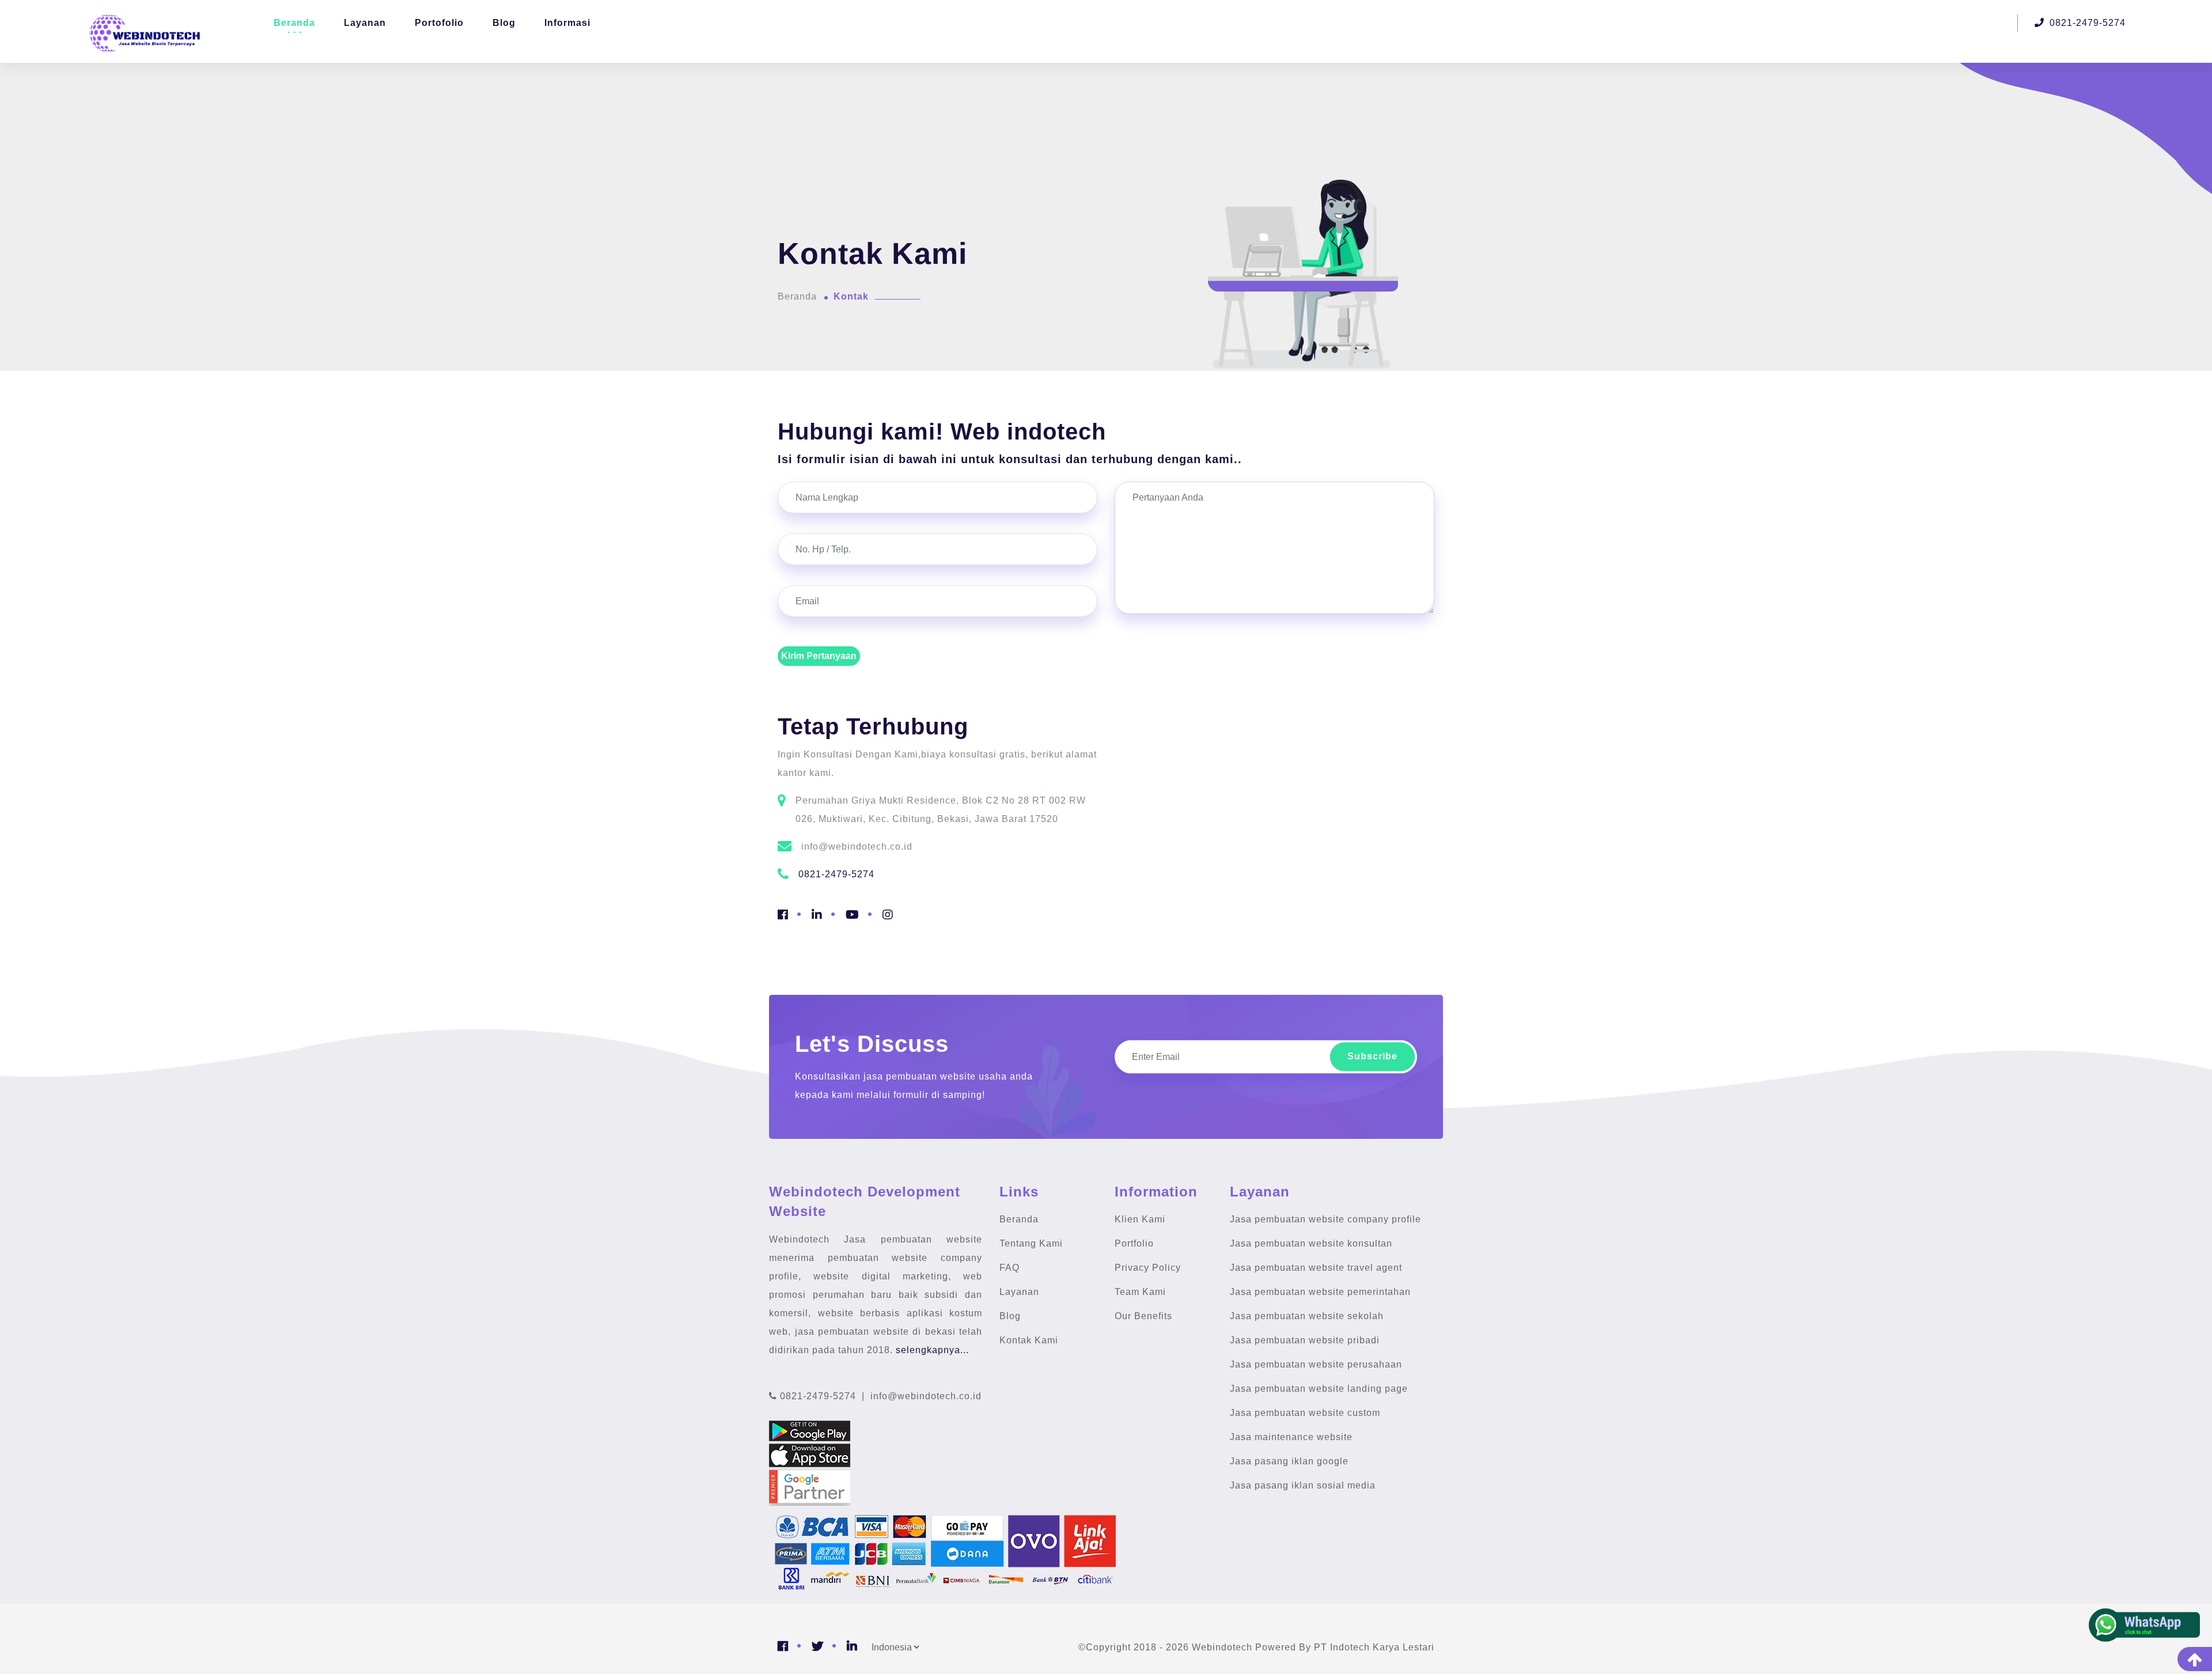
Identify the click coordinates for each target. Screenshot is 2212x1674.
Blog (504, 23)
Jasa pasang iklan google (1289, 1461)
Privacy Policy (1148, 1268)
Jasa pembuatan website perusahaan (1316, 1364)
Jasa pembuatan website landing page (1319, 1389)
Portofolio (439, 23)
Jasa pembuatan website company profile (1325, 1219)
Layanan (365, 23)
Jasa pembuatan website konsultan (1311, 1243)
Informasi (567, 23)
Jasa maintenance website (1291, 1437)
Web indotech (1028, 431)
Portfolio (1134, 1243)
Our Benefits (1143, 1316)
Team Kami (1140, 1292)
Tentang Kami (1031, 1243)
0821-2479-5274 (2086, 23)
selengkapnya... (932, 1350)
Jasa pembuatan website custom (1305, 1413)
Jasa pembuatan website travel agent (1316, 1268)
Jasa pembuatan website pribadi (1305, 1340)
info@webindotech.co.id (925, 1396)
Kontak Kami (1029, 1340)
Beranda (294, 23)
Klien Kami (1140, 1219)
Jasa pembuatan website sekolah (1307, 1316)
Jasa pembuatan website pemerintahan (1320, 1292)
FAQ (1010, 1268)
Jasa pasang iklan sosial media (1303, 1485)
